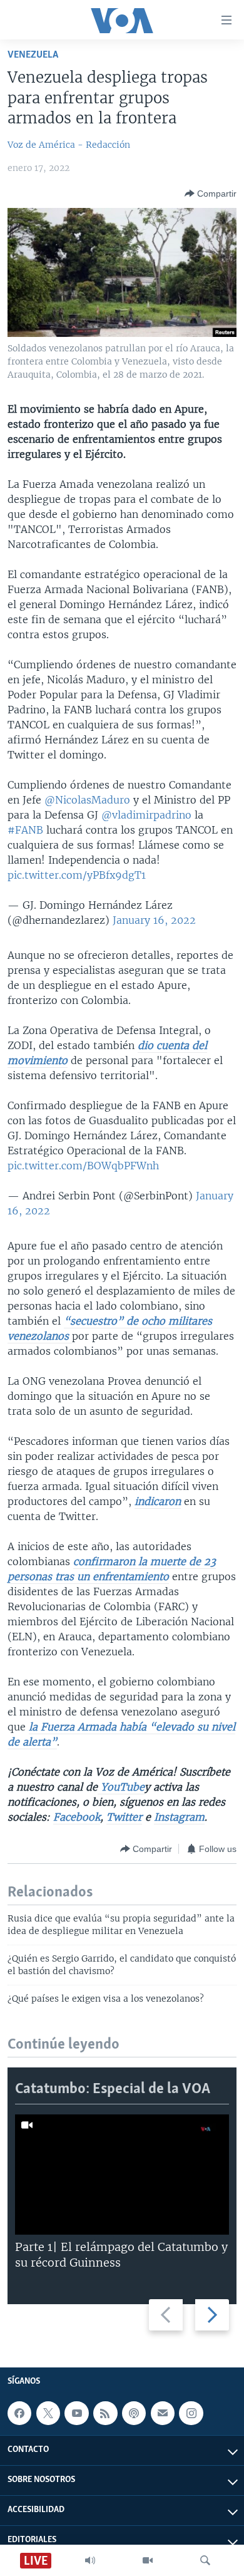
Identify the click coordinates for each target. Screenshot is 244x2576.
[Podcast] (134, 2413)
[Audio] (90, 2560)
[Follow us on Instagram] (191, 2413)
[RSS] (105, 2413)
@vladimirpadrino (146, 815)
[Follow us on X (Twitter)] (48, 2413)
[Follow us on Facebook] (19, 2413)
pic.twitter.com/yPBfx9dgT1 (77, 875)
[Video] (148, 2560)
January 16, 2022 (154, 920)
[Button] (211, 194)
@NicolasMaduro (87, 800)
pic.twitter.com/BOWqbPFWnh (83, 1166)
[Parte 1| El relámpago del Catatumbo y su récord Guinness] (122, 2175)
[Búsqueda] (205, 2560)
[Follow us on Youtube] (76, 2413)
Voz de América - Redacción (69, 145)
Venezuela (33, 55)
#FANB (25, 830)
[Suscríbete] (163, 2413)
